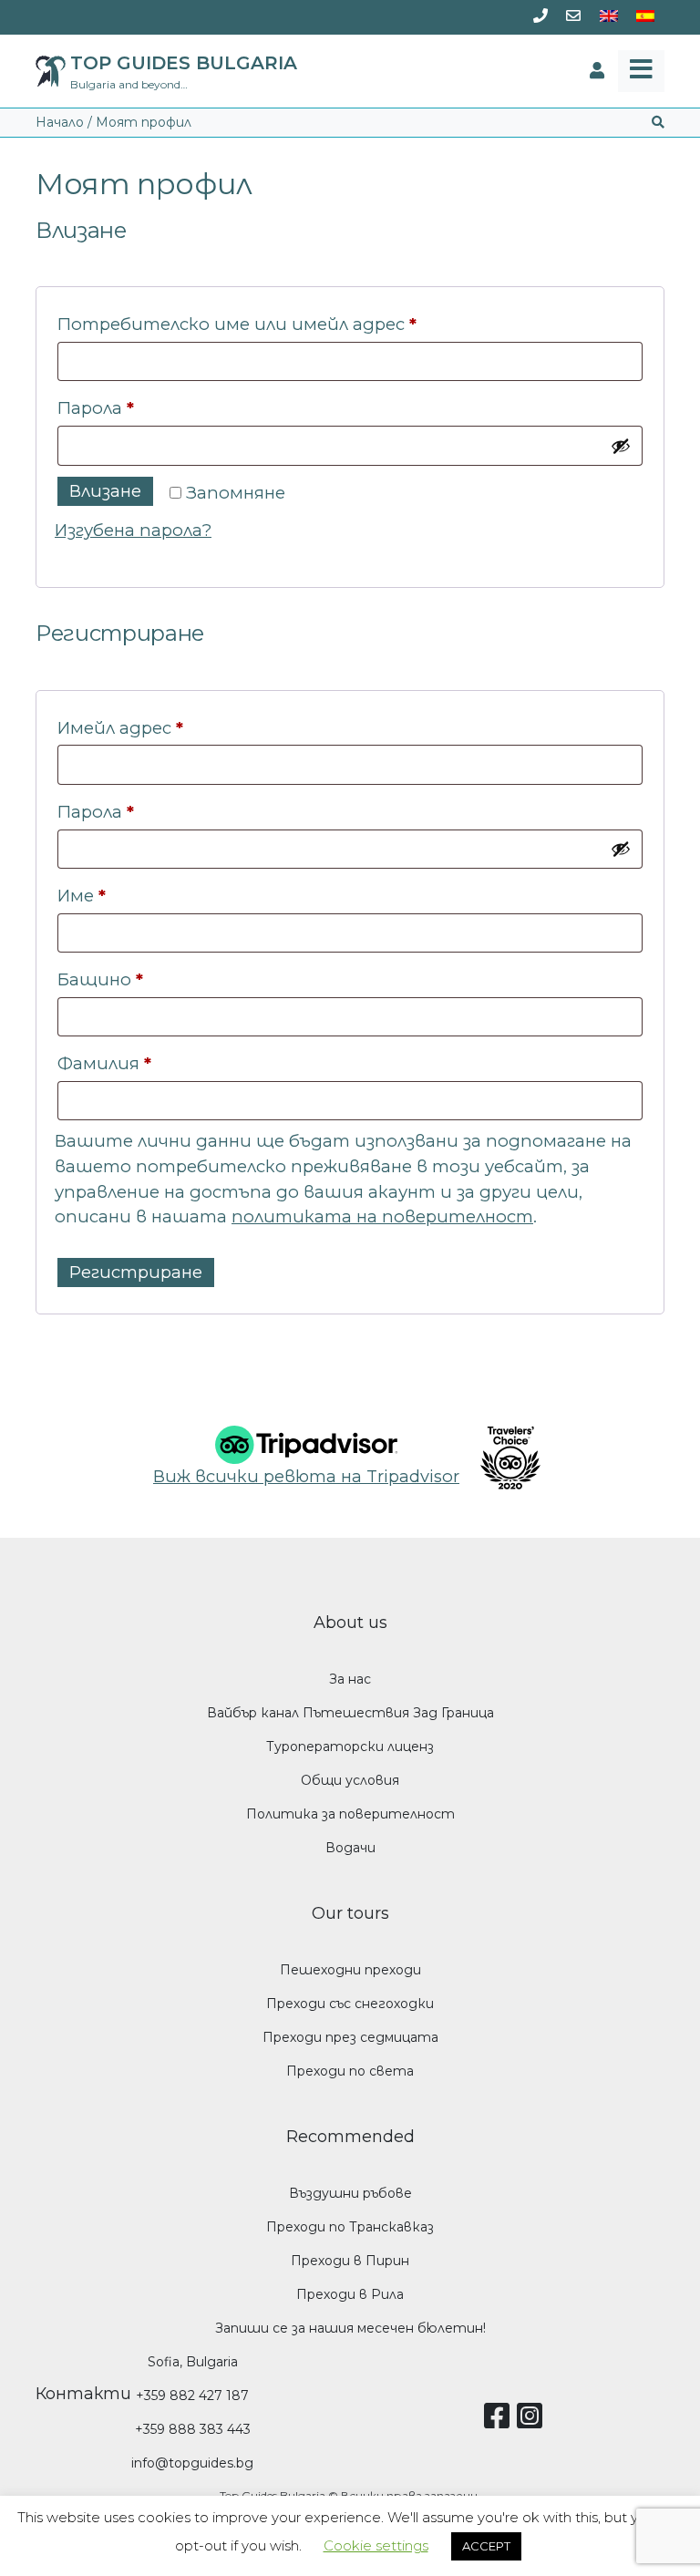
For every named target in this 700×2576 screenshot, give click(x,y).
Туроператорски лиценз (350, 1747)
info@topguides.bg (192, 2463)
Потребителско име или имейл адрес (305, 324)
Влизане (105, 491)
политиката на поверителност (382, 1216)
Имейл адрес (188, 727)
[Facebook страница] (500, 2422)
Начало (60, 122)
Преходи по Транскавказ (350, 2227)
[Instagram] (533, 2422)
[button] (658, 123)
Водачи (350, 1848)
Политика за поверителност (350, 1814)
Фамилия (104, 1063)
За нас (350, 1679)
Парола (164, 407)
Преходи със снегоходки (350, 2004)
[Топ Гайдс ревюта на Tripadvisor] (306, 1443)
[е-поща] (573, 17)
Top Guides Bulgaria (184, 63)
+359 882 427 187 (192, 2396)
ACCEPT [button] (486, 2546)
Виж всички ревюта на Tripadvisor (306, 1476)
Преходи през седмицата (350, 2037)
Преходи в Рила (350, 2294)
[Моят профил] (597, 71)
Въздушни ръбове (350, 2193)
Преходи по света (350, 2071)
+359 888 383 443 (193, 2429)
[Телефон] (540, 17)
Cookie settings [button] (376, 2545)
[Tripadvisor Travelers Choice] (503, 1458)
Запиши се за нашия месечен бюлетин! (350, 2328)
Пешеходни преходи (350, 1970)
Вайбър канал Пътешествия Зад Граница (350, 1713)
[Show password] (621, 446)
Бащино (100, 979)
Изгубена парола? (133, 530)
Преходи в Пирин (350, 2261)
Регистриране (136, 1272)
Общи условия (350, 1780)
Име (82, 896)
